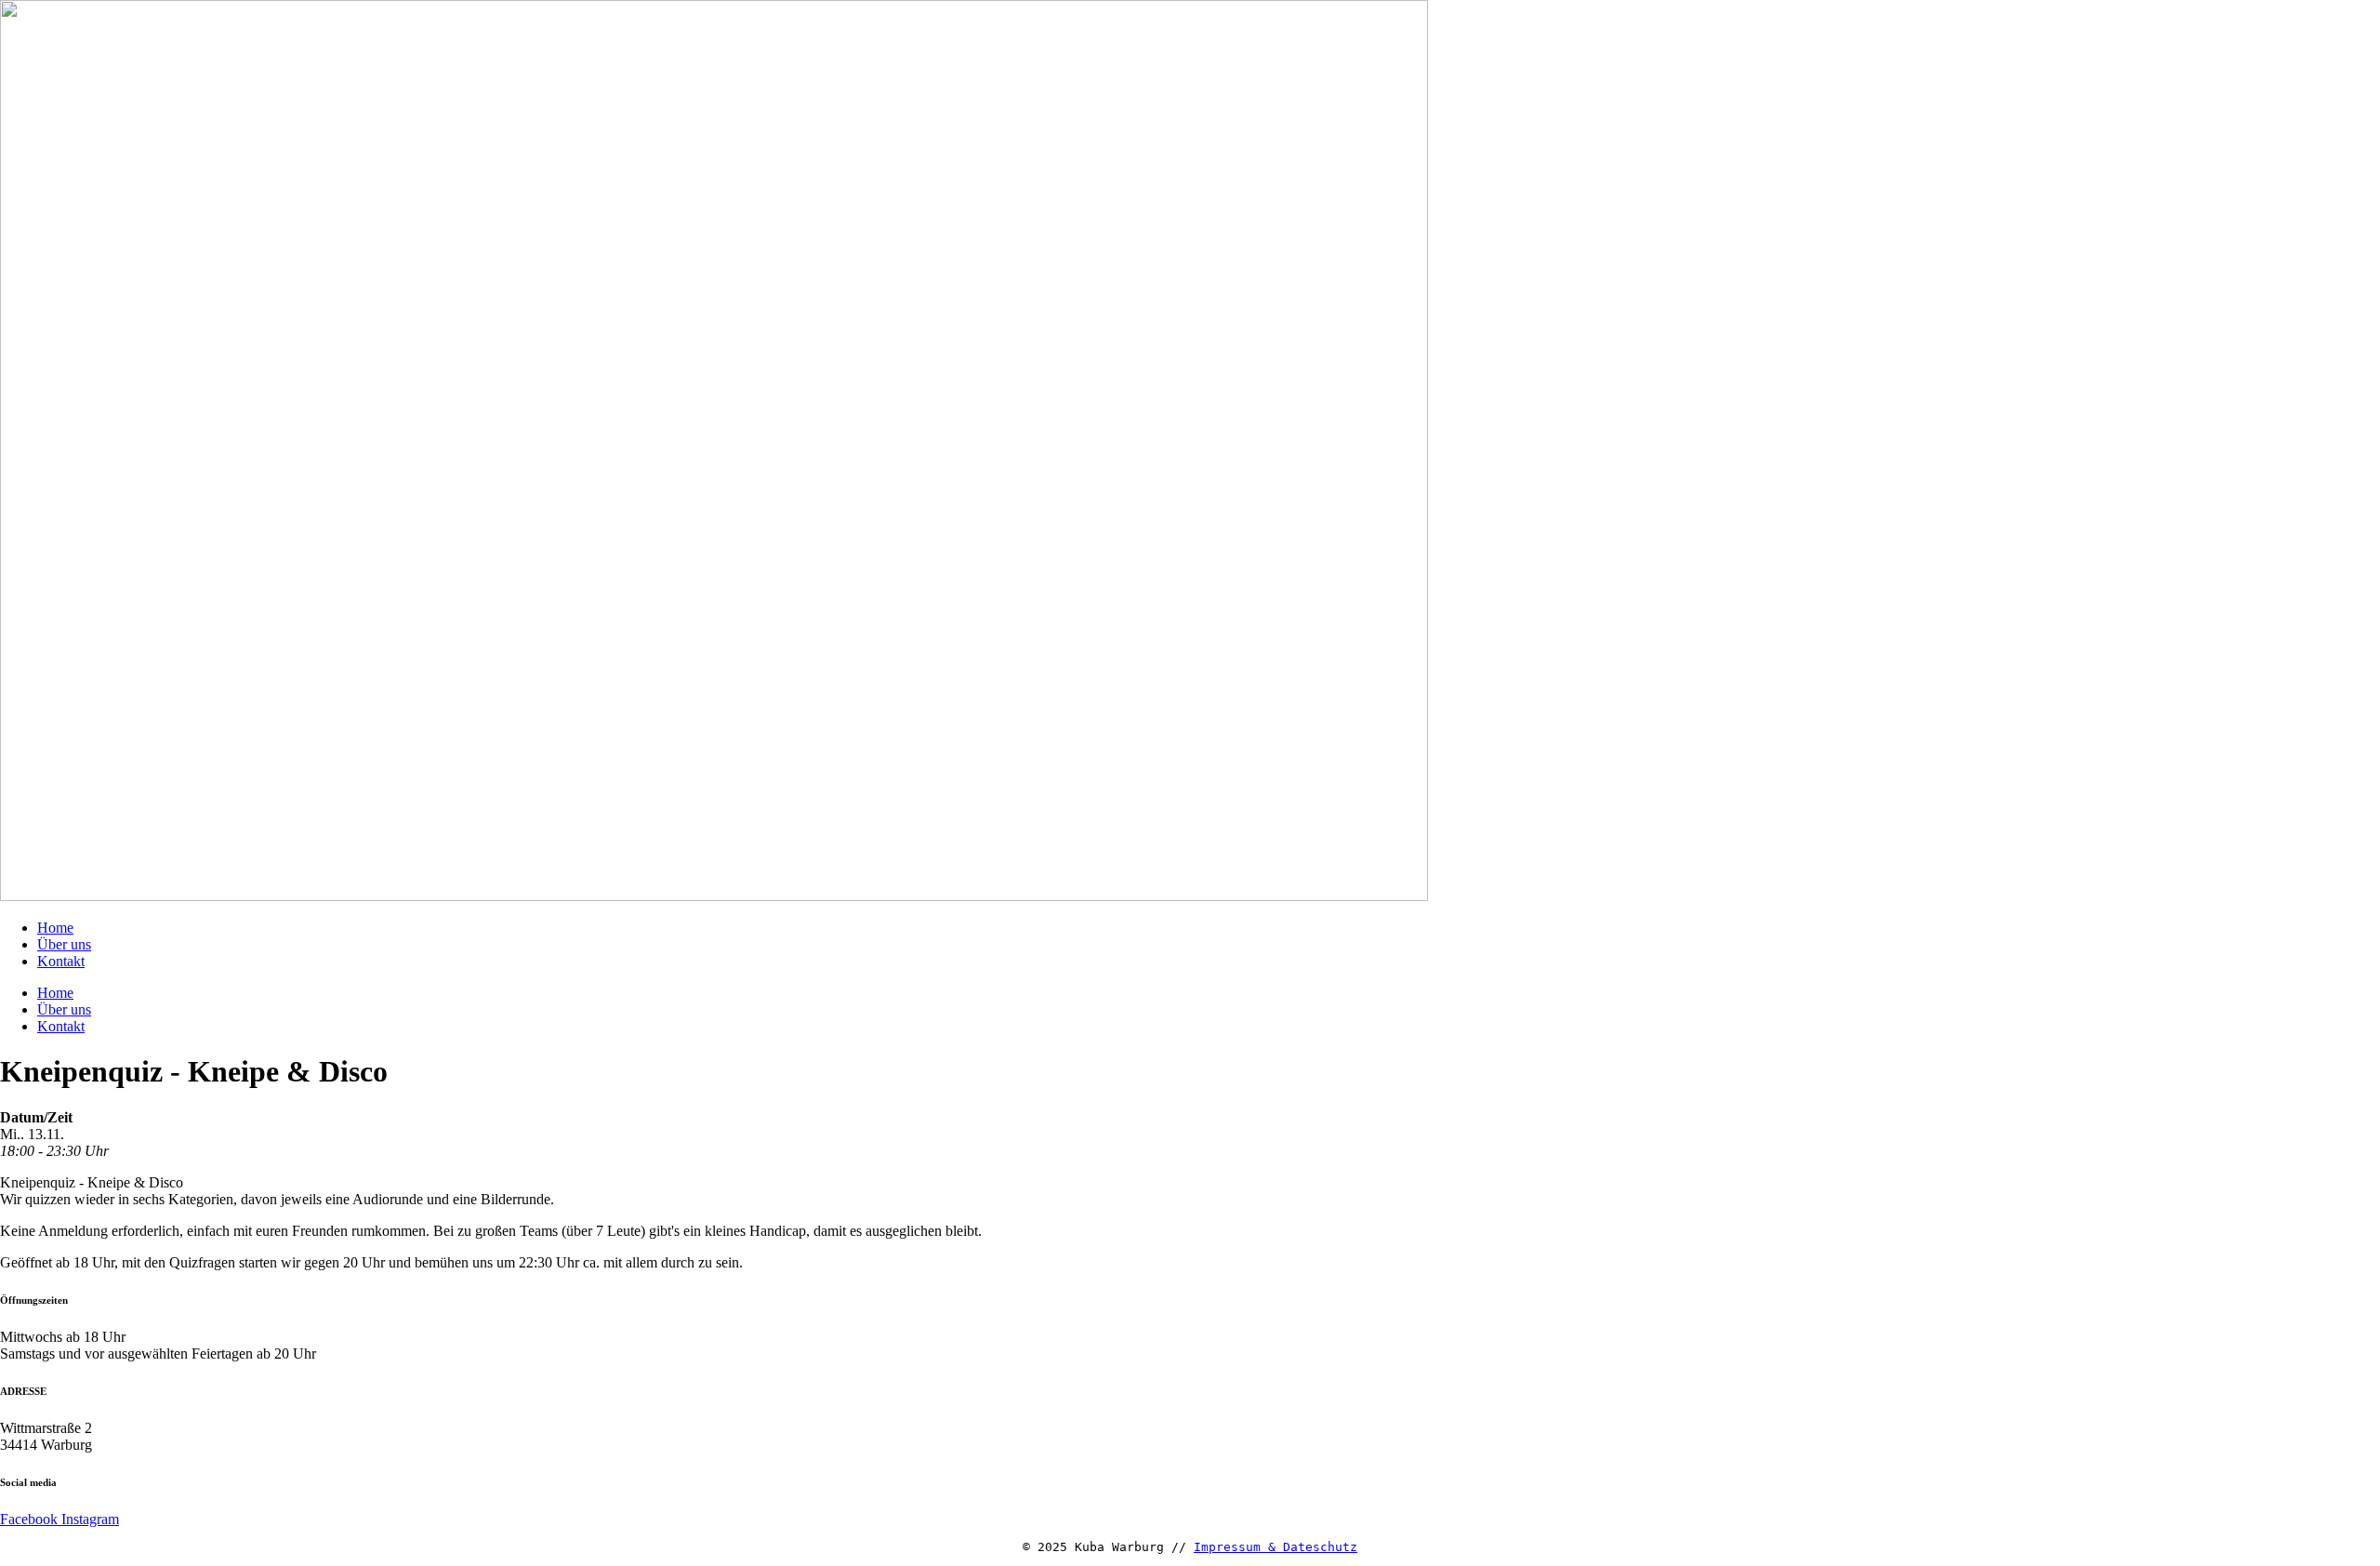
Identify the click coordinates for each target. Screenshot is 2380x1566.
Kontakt (61, 961)
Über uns (64, 944)
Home (55, 928)
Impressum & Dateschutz (1276, 1547)
